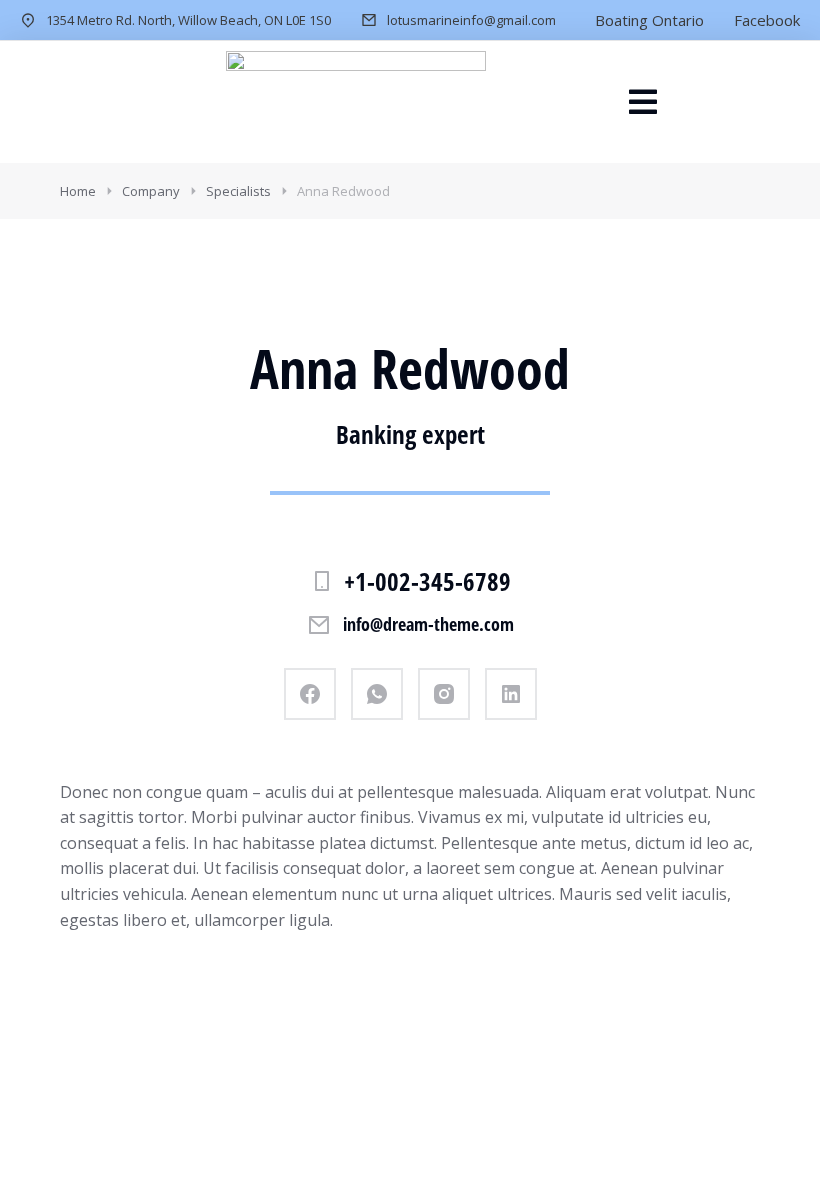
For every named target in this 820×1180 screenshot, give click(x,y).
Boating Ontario (649, 20)
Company (151, 191)
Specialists (238, 191)
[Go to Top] (778, 1138)
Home (78, 191)
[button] (643, 102)
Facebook (767, 20)
